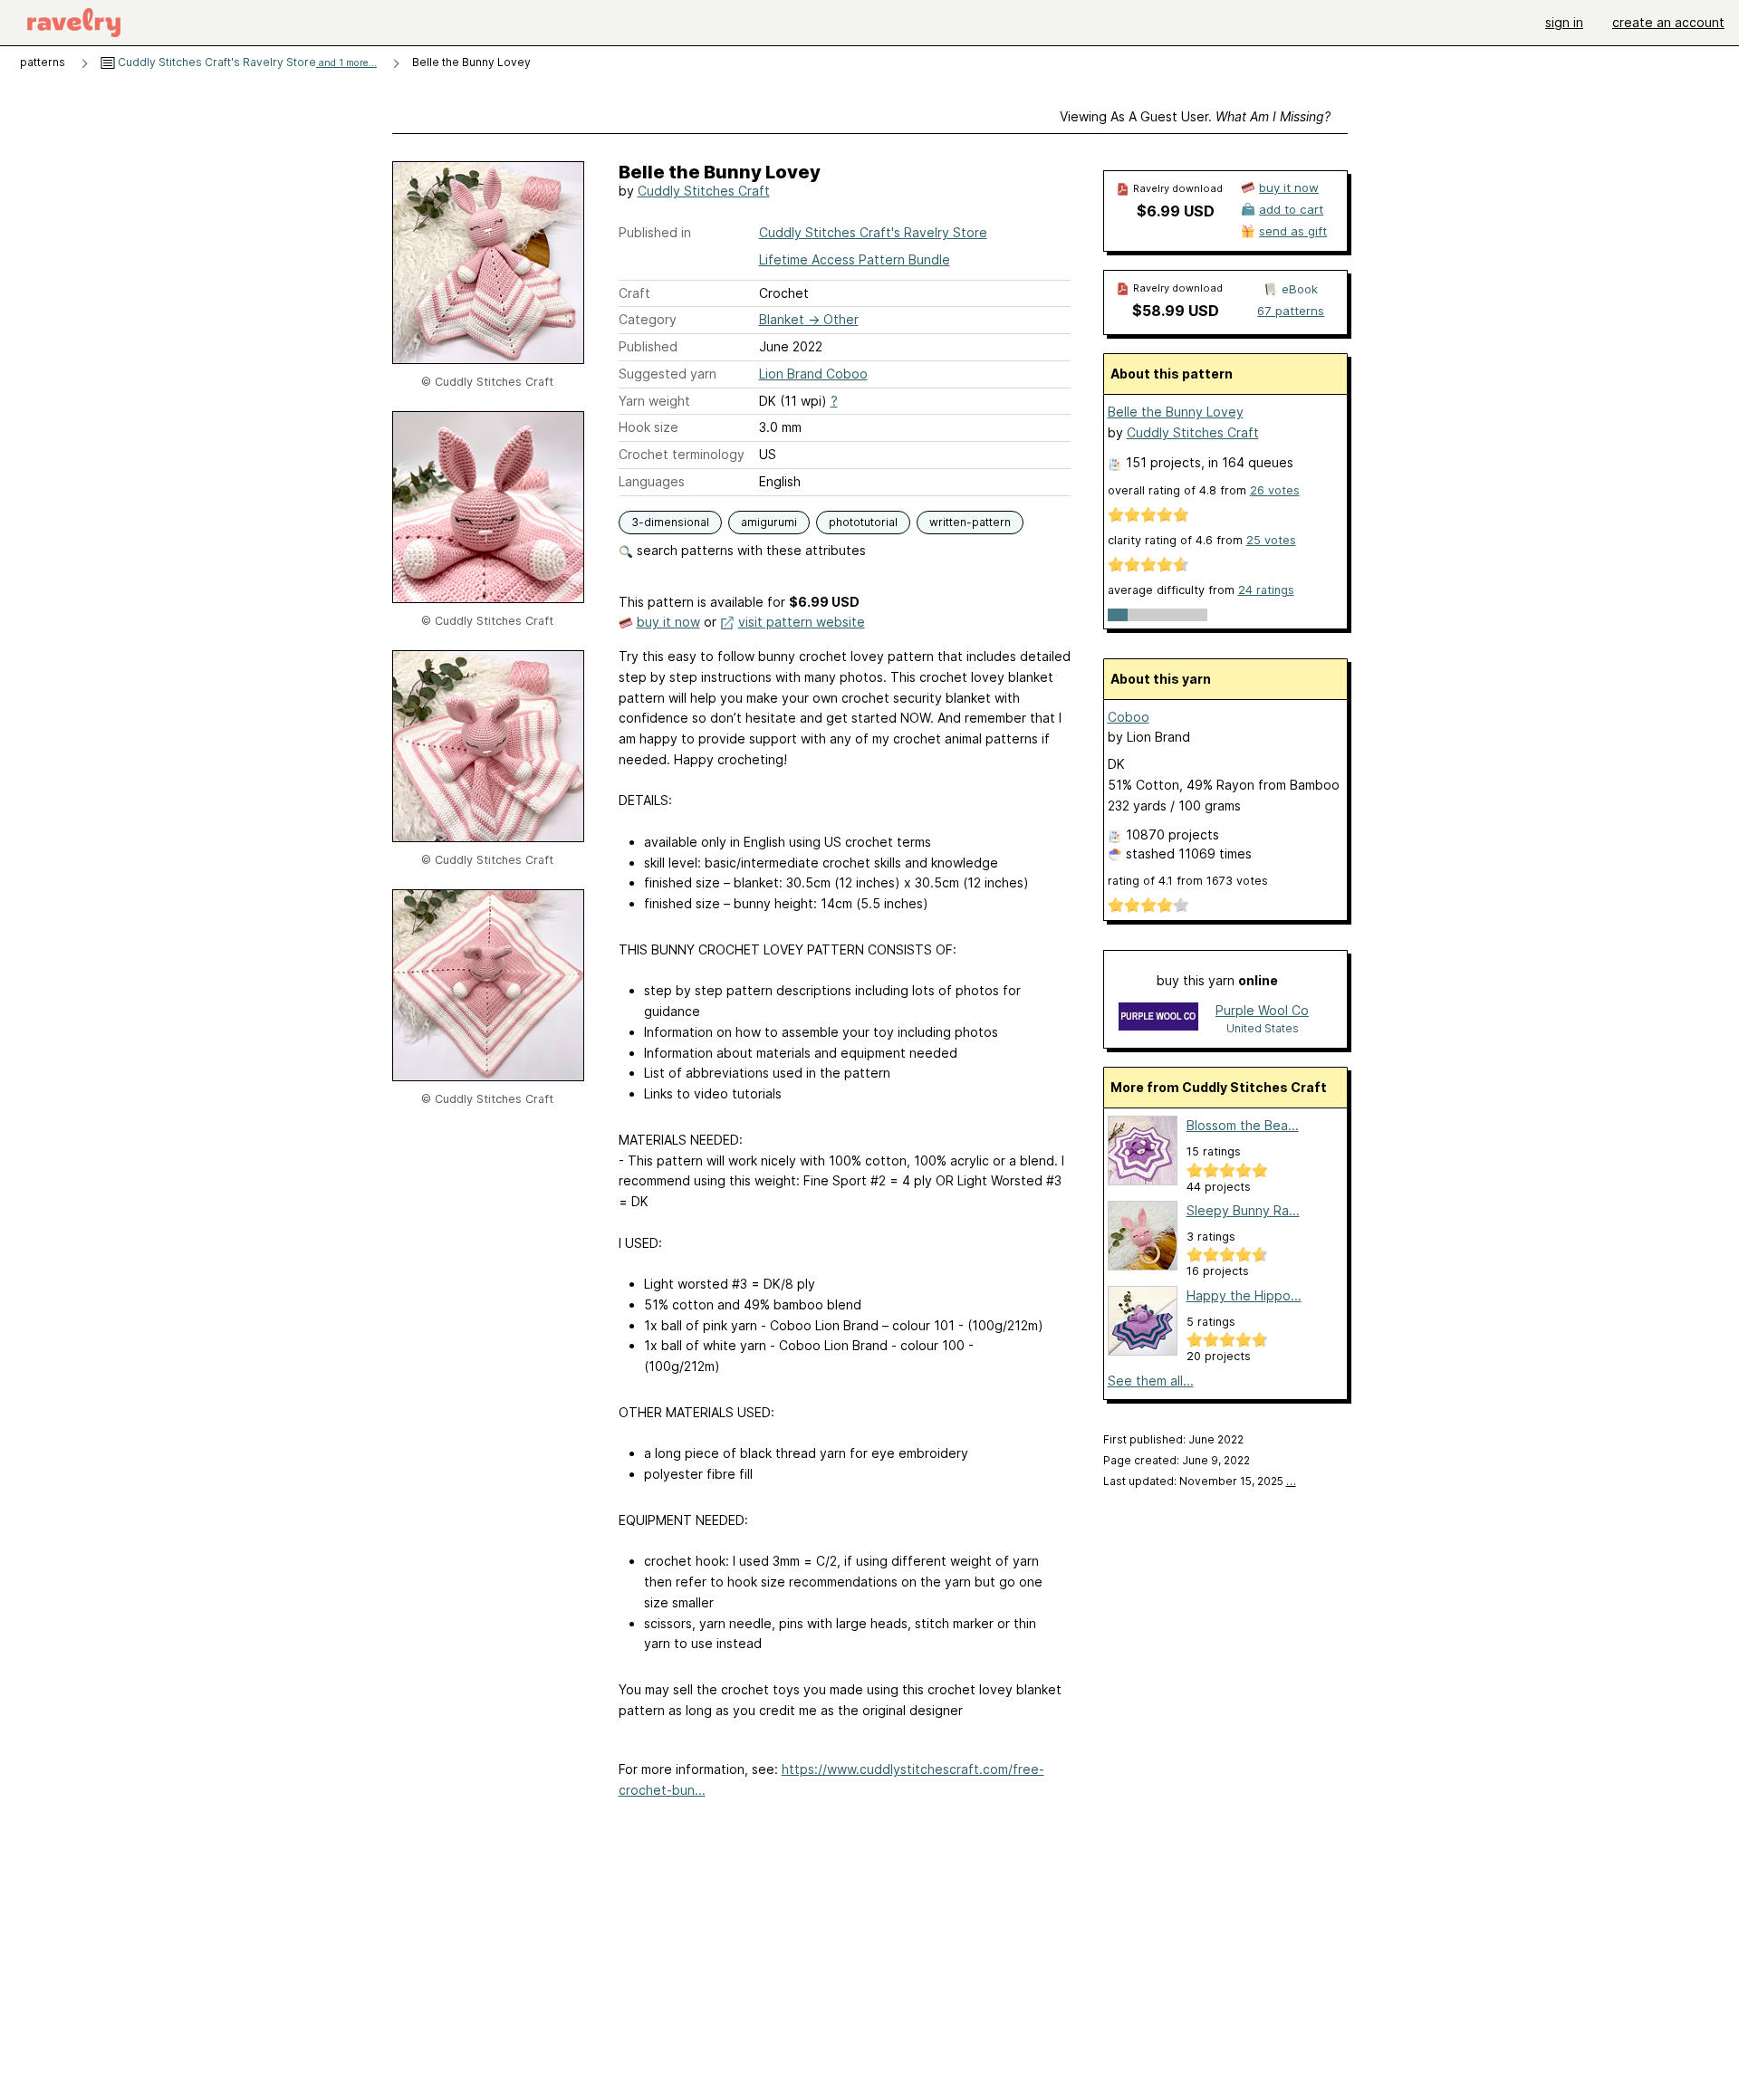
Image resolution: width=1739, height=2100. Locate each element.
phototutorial (863, 522)
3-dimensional (670, 522)
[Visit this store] (1158, 1018)
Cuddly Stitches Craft (704, 191)
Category (648, 319)
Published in (655, 232)
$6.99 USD (1176, 211)
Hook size (649, 427)
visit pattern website (802, 622)
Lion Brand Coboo (813, 374)
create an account (1668, 22)
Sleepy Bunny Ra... (1243, 1210)
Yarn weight (654, 401)
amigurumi (769, 522)
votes (1275, 490)
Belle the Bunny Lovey (1176, 412)
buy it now (668, 622)
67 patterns (1291, 311)
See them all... (1151, 1381)
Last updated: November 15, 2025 (1200, 1481)
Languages (652, 481)
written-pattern (970, 522)
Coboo (1129, 717)
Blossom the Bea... (1243, 1125)
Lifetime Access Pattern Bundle (855, 259)
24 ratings (1266, 590)
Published (648, 346)
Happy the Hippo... (1244, 1295)
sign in (1564, 22)
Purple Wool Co (1262, 1010)
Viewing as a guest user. (1195, 116)
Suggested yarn (668, 374)
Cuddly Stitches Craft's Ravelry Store (246, 62)
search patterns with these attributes (749, 550)
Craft (634, 293)
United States (1263, 1028)
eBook (1300, 289)
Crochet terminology (682, 454)
